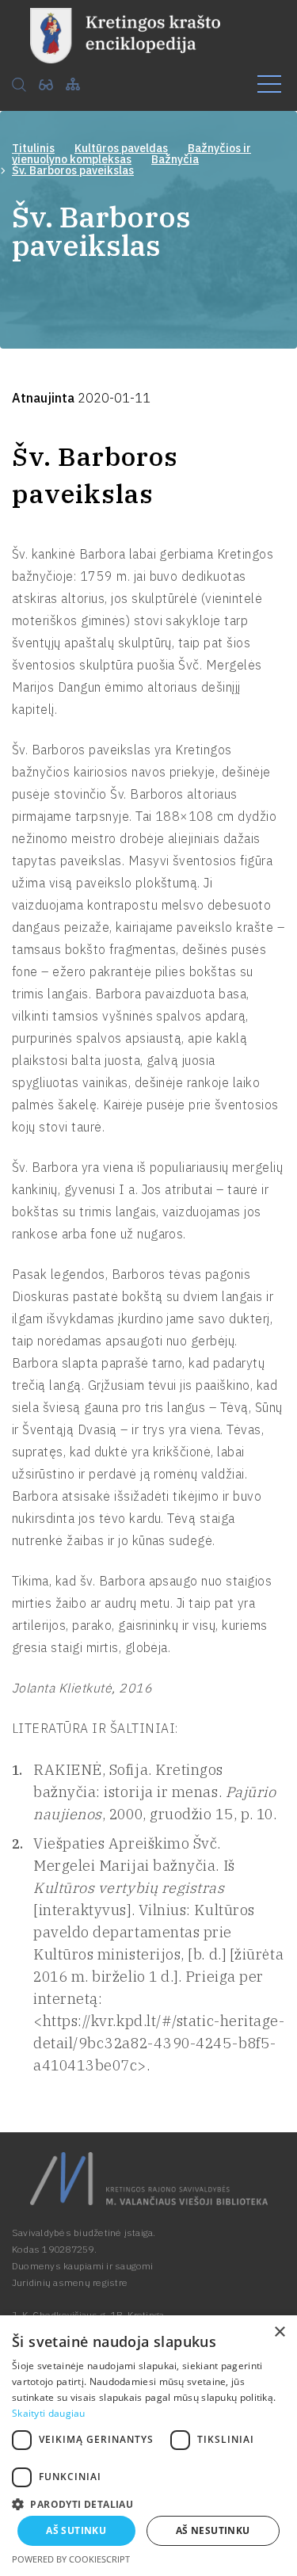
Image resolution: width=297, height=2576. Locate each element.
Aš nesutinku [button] (213, 2530)
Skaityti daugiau (49, 2413)
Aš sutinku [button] (76, 2530)
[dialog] (148, 2446)
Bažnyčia (175, 159)
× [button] (279, 2332)
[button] (148, 2503)
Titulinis (33, 148)
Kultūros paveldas (121, 148)
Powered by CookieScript (71, 2559)
